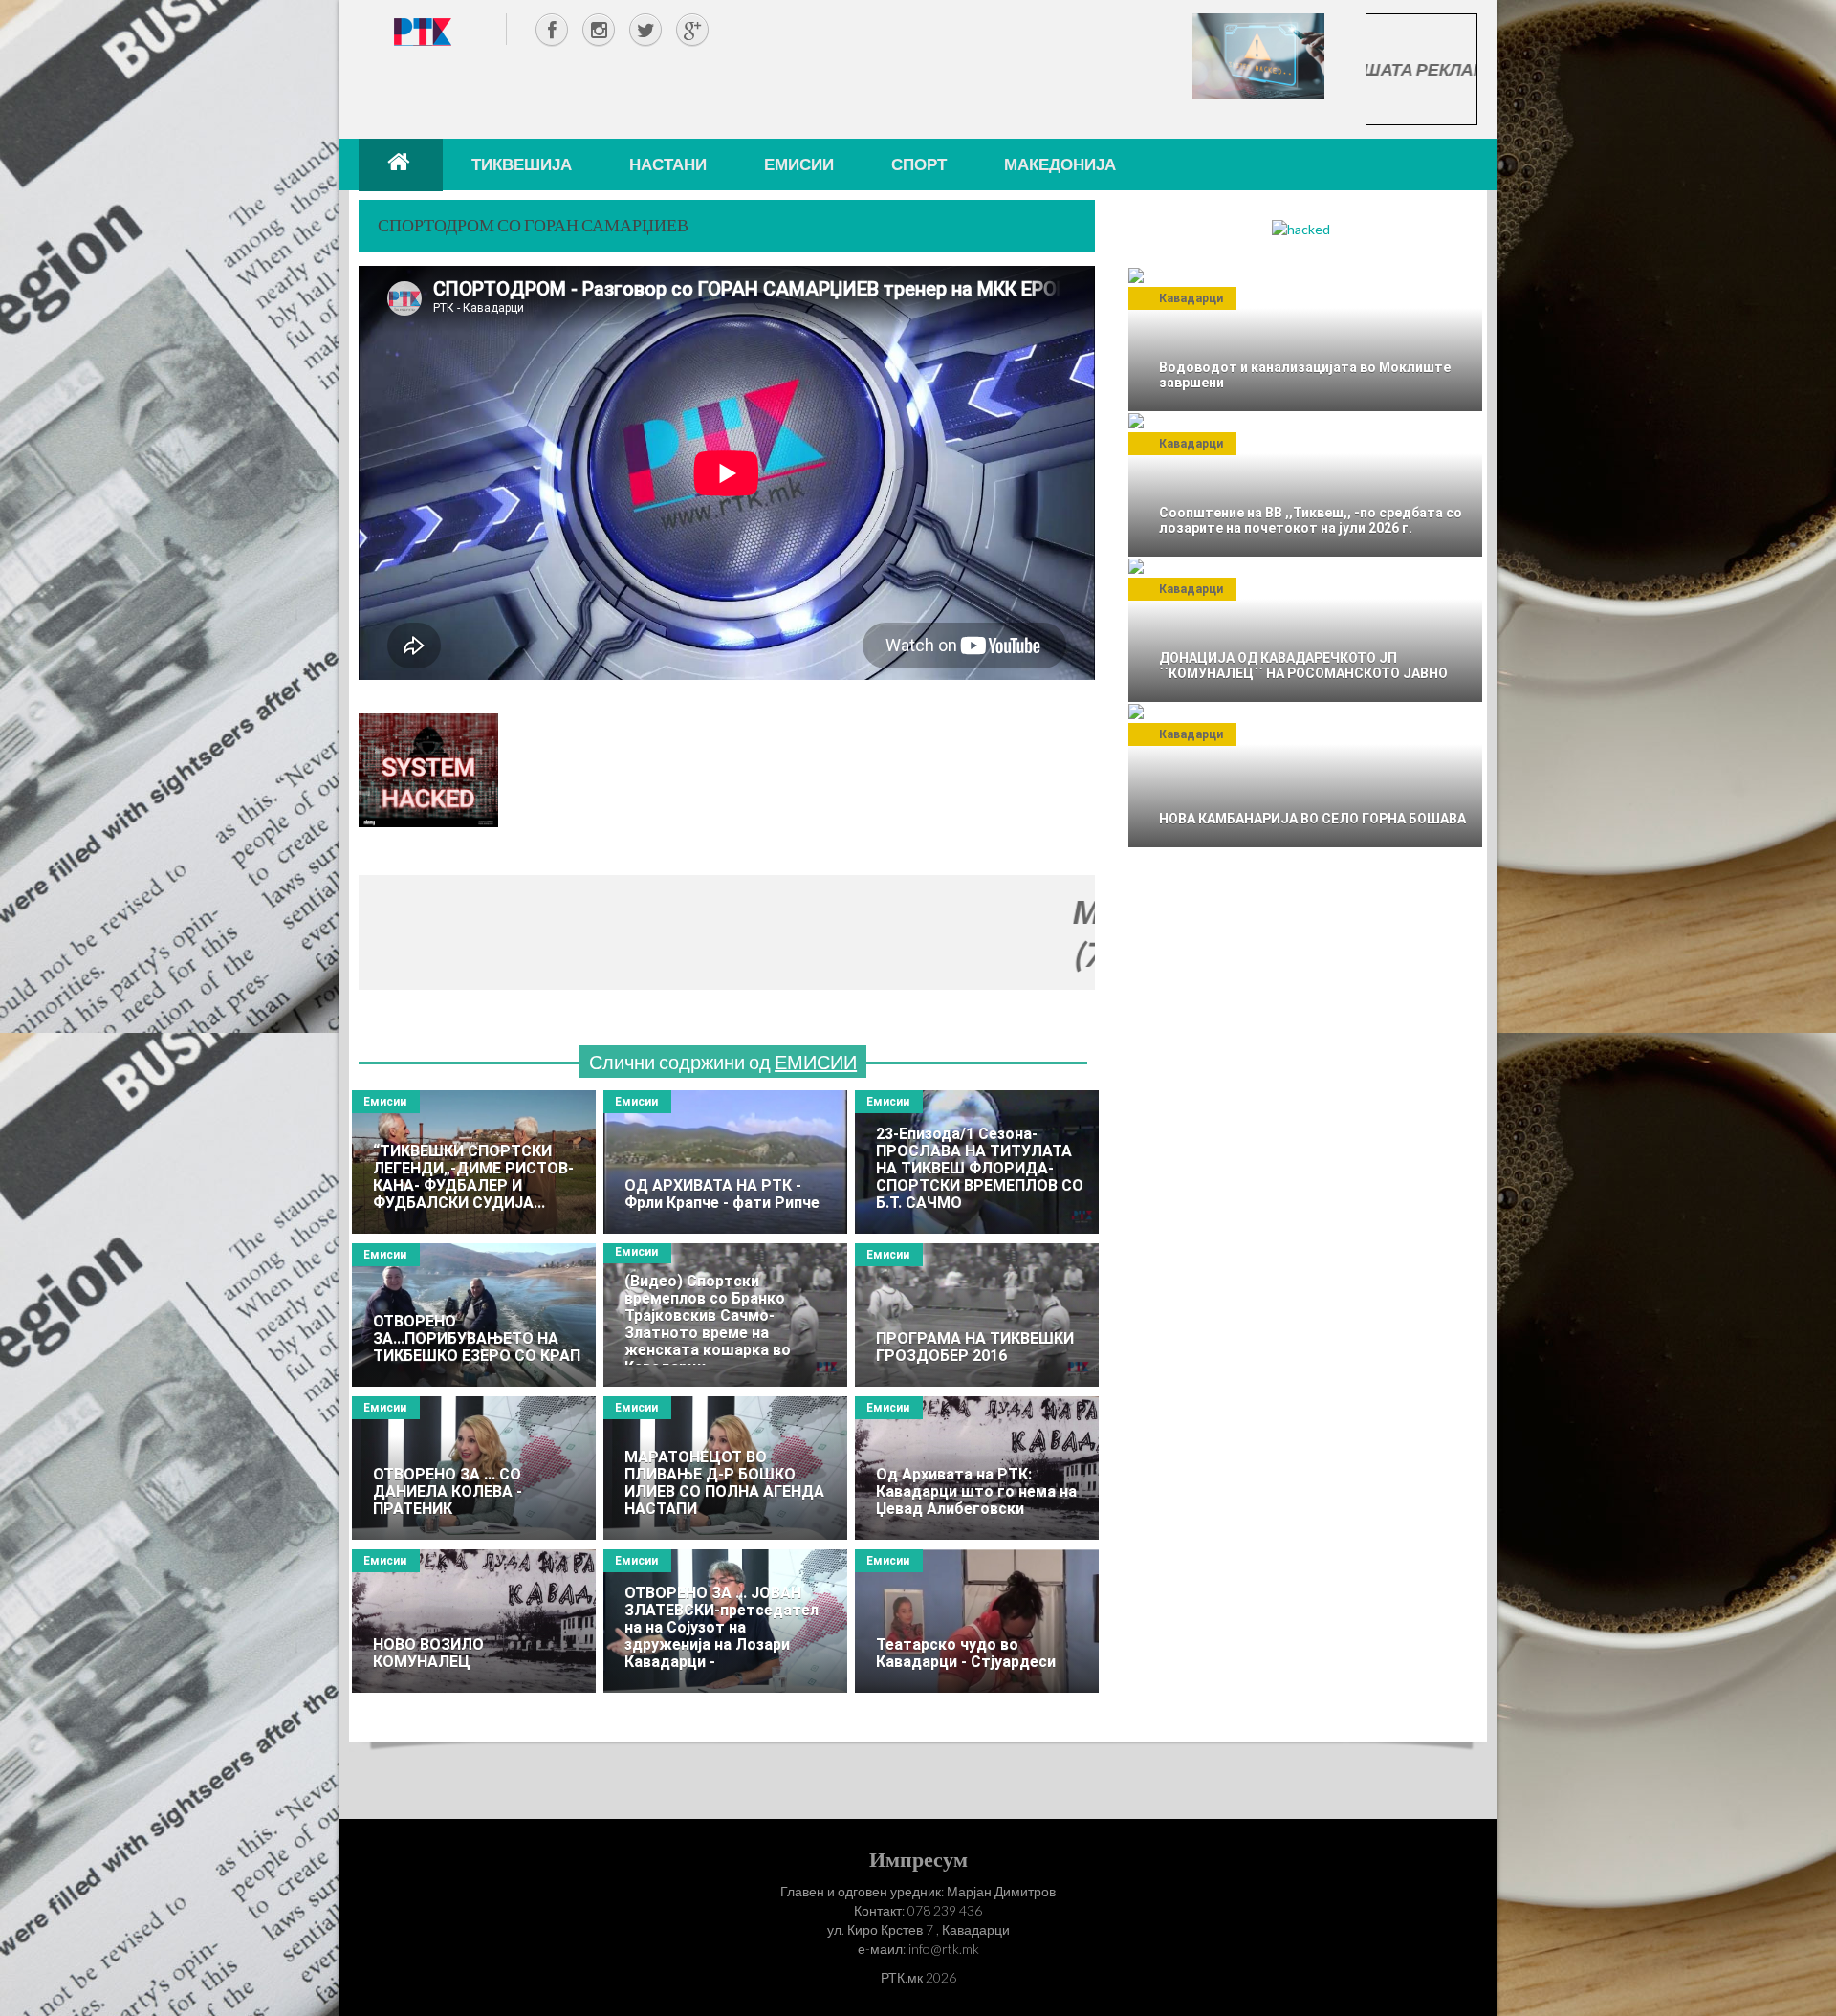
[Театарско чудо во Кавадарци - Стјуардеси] (977, 1621)
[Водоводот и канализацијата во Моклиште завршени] (1305, 340)
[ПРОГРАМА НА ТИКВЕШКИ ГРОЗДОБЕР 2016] (977, 1315)
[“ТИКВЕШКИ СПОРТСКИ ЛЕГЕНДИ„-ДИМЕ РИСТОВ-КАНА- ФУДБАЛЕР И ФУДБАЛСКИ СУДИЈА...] (474, 1162)
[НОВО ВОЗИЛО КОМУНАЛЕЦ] (474, 1621)
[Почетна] (401, 164)
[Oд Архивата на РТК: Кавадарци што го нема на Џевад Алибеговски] (977, 1468)
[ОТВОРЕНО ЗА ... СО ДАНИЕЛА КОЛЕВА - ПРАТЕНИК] (474, 1468)
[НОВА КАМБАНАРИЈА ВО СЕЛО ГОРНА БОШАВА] (1305, 776)
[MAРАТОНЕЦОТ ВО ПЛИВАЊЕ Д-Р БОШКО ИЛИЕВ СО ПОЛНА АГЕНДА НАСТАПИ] (725, 1468)
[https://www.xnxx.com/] (1258, 55)
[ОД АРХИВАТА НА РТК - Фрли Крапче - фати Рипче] (725, 1162)
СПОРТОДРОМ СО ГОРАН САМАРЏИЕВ (533, 225)
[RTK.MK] (423, 31)
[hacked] (1301, 228)
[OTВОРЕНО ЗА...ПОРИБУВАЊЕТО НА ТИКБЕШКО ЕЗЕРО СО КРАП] (474, 1315)
